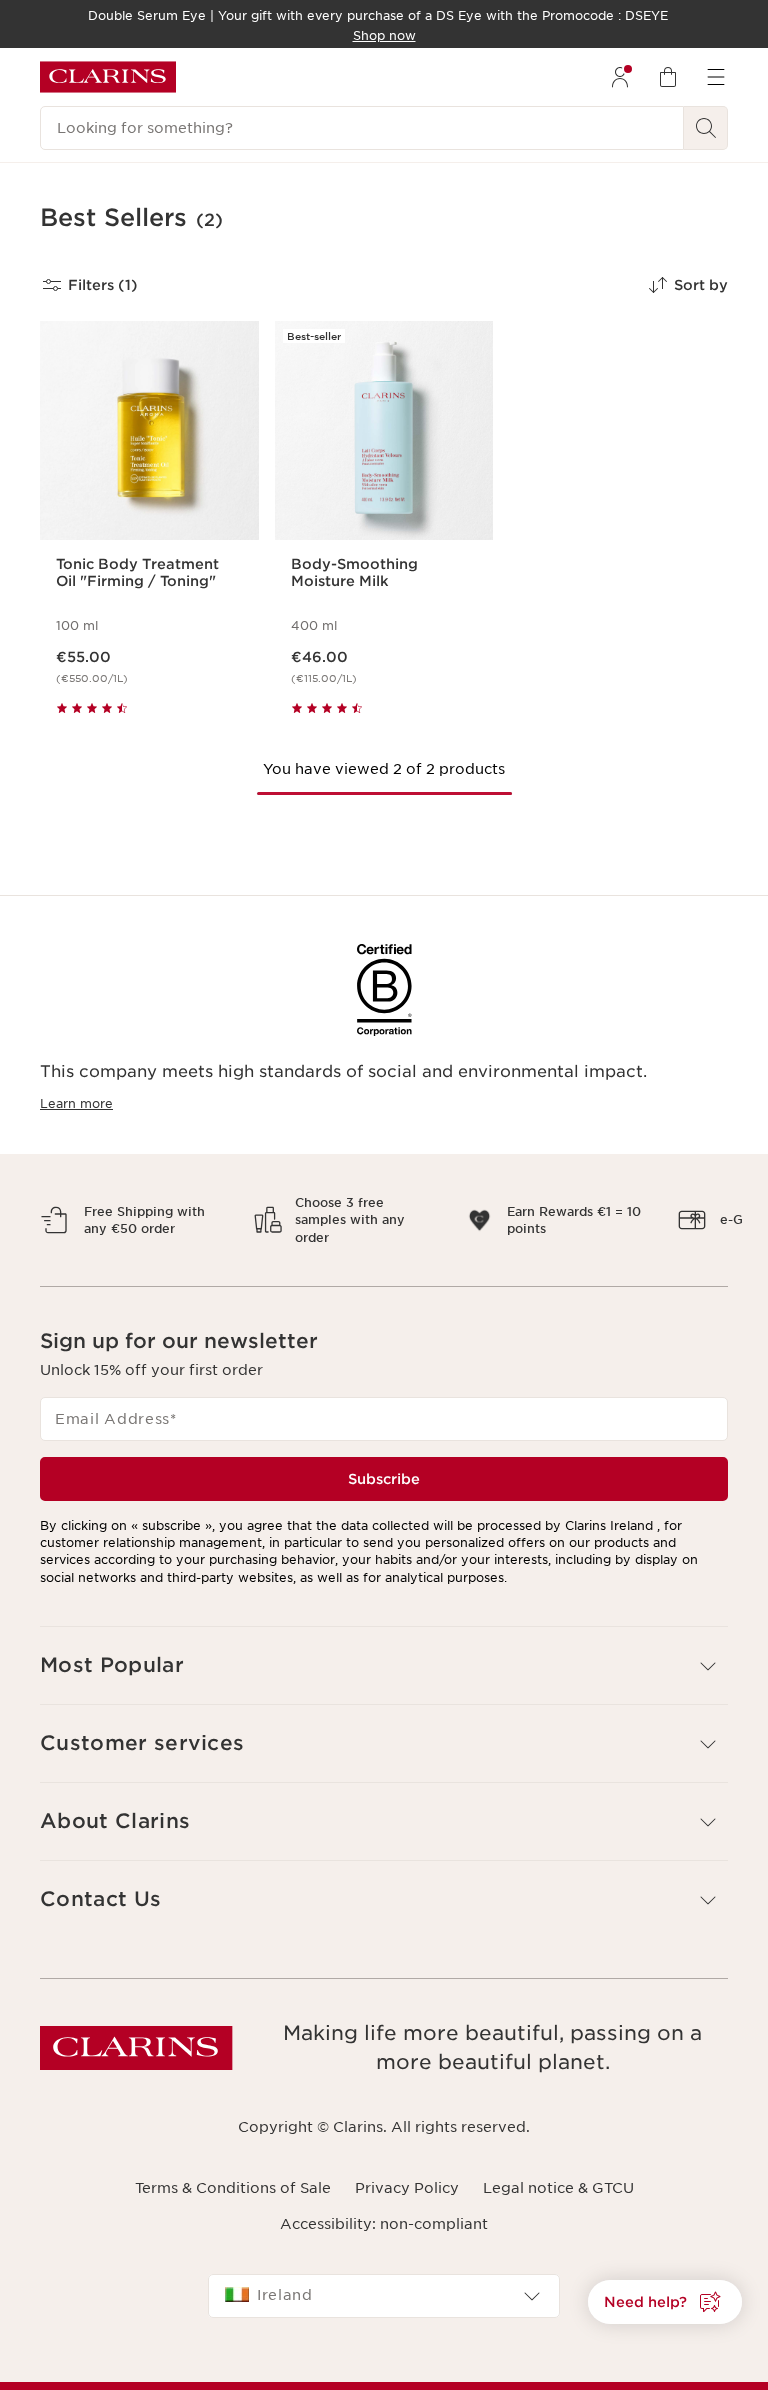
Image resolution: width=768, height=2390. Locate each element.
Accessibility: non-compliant (384, 2224)
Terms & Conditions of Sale (233, 2188)
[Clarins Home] (108, 77)
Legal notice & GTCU (558, 2188)
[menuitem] (620, 77)
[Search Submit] (706, 128)
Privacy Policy (407, 2188)
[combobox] (384, 2296)
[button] (665, 2302)
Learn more (76, 1103)
